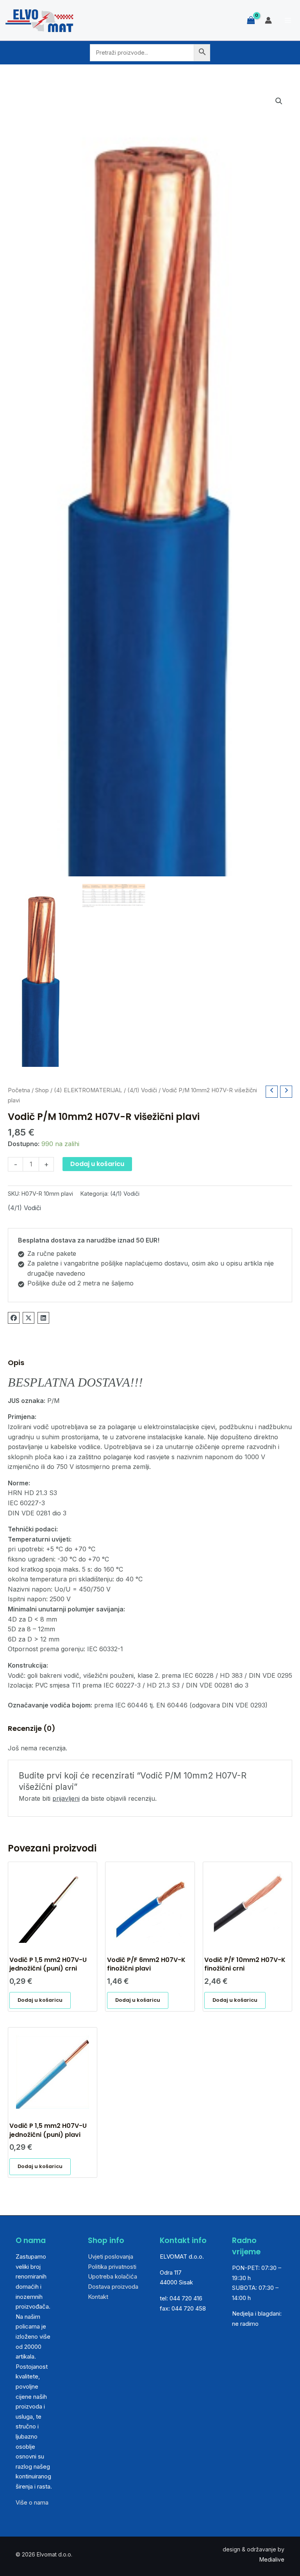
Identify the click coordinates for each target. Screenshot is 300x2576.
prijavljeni (66, 1798)
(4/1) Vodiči (142, 1090)
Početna (19, 1090)
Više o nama (32, 2502)
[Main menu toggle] (288, 20)
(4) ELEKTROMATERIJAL (88, 1090)
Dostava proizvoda (113, 2287)
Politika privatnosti (112, 2267)
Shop (42, 1090)
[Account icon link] (268, 20)
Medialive (272, 2559)
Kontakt (98, 2297)
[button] (279, 101)
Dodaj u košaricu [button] (40, 2000)
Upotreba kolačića (112, 2276)
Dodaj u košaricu (97, 1164)
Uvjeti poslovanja (111, 2256)
